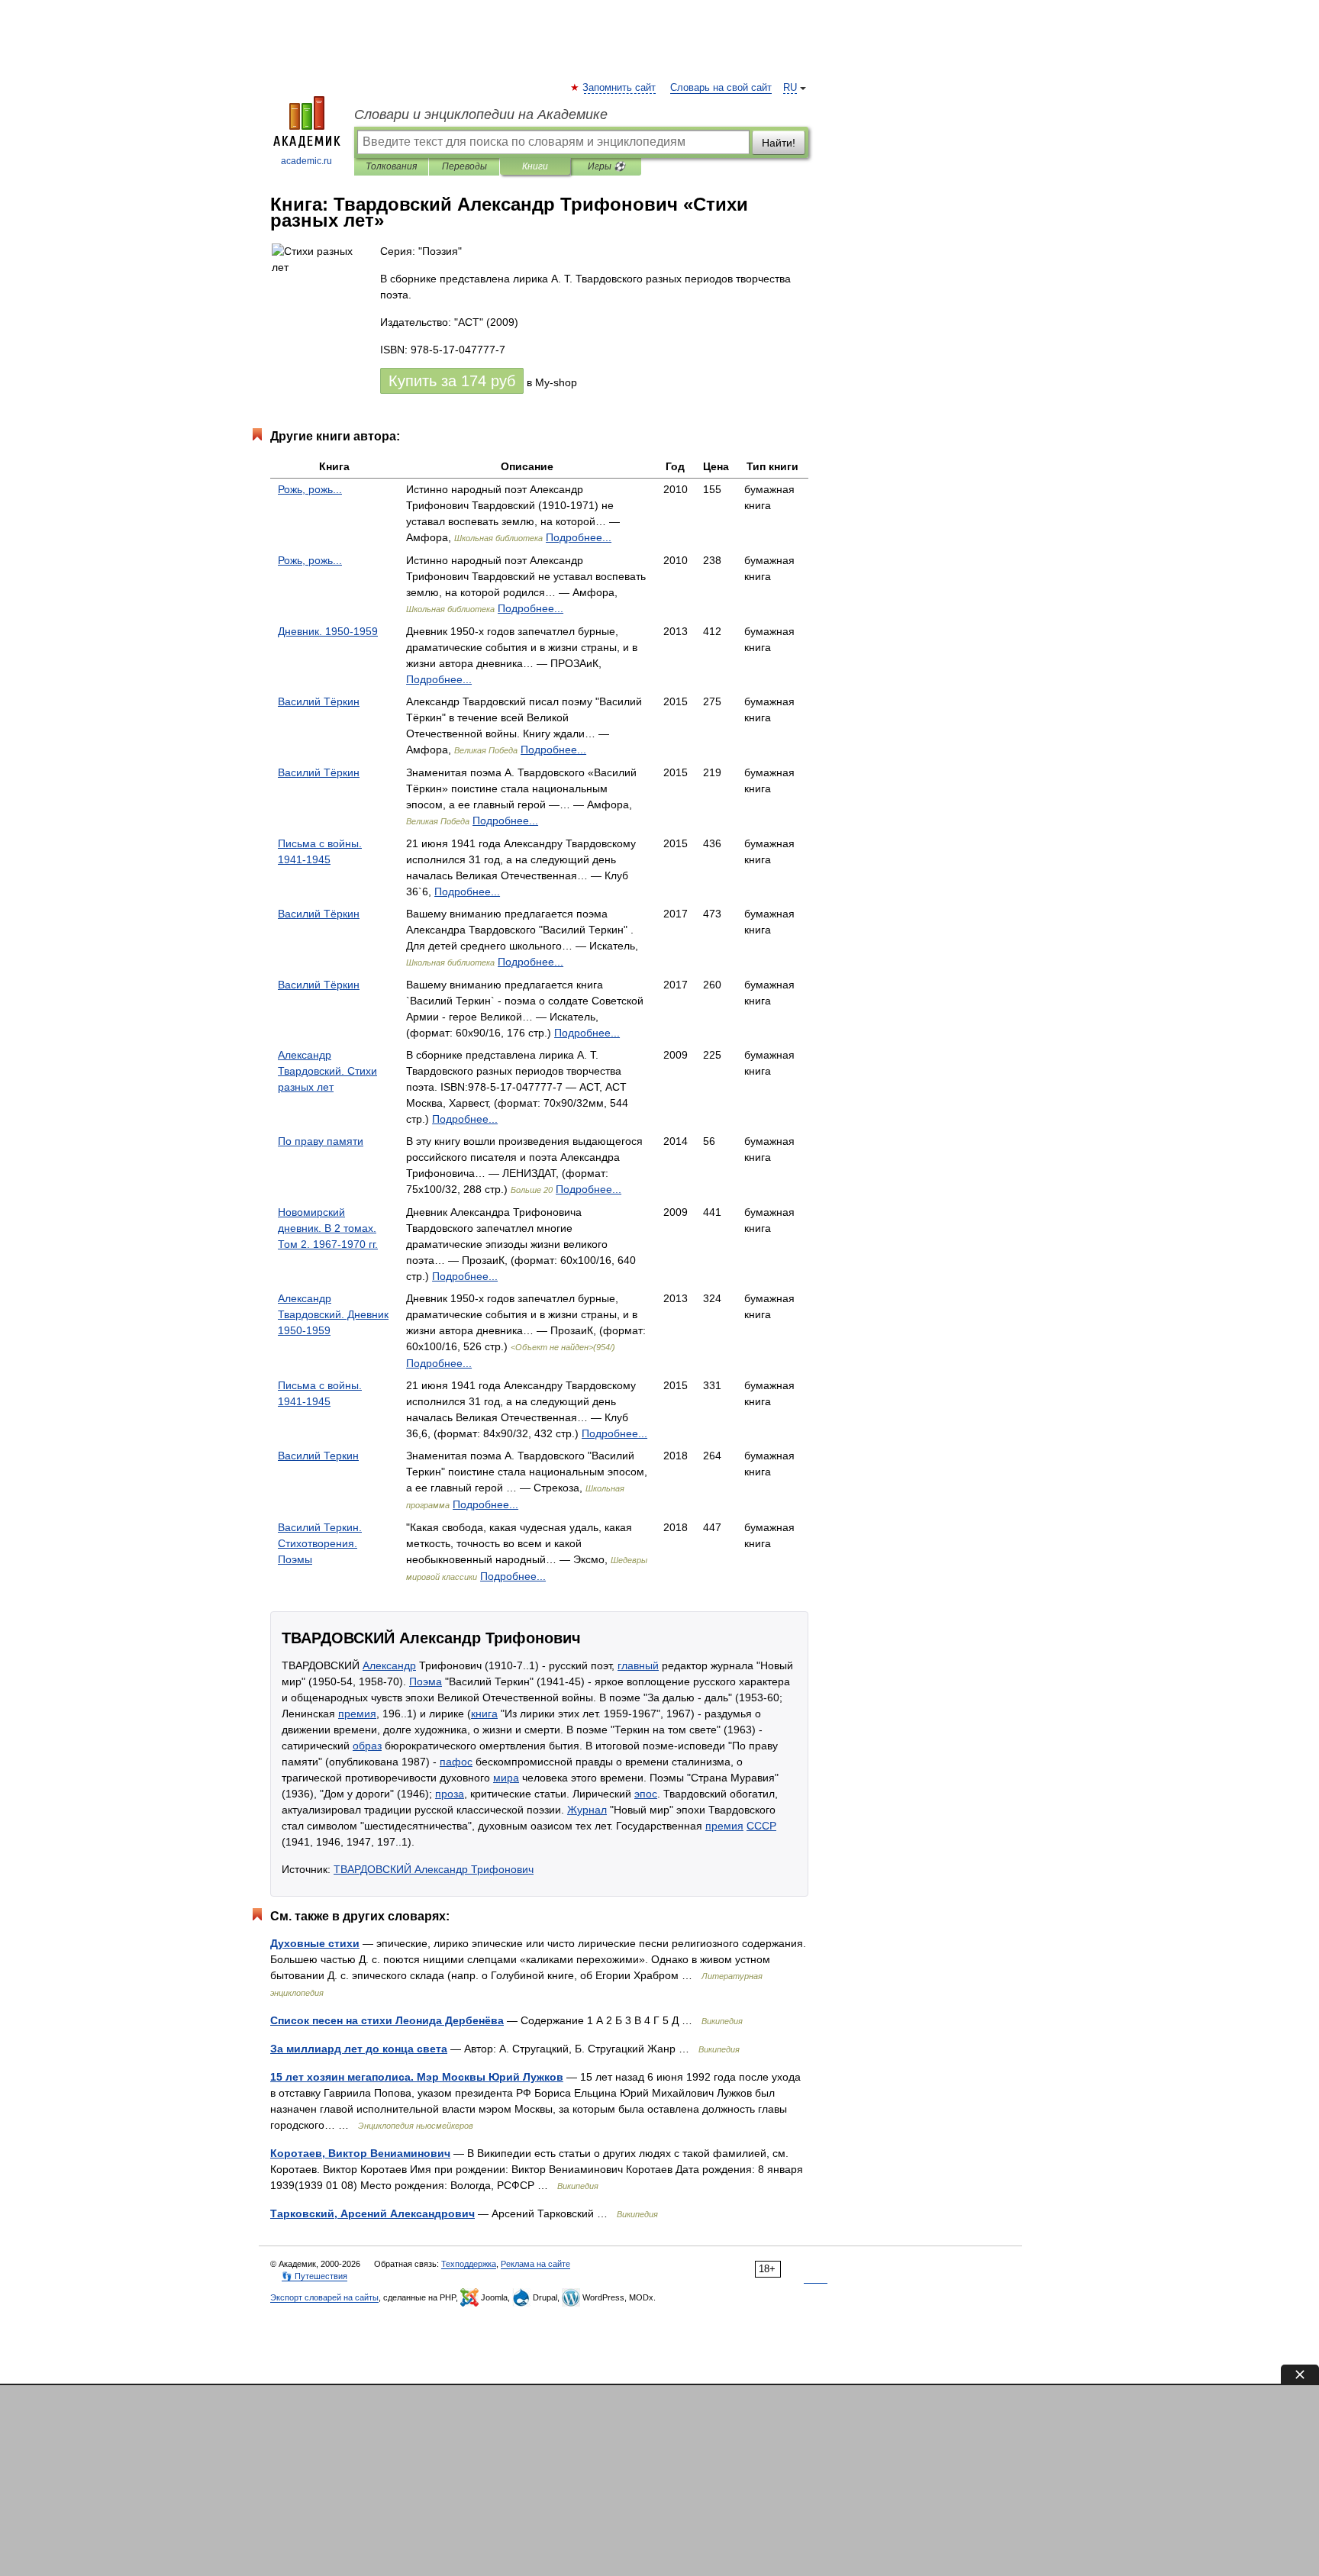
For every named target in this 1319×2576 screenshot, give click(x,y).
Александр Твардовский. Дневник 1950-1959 (333, 1314)
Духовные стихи (315, 1943)
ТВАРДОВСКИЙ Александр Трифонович (434, 1869)
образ (367, 1746)
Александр (389, 1665)
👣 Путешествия (314, 2276)
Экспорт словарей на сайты (324, 2297)
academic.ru (306, 161)
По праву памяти (321, 1141)
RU (790, 88)
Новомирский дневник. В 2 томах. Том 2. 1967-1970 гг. (328, 1228)
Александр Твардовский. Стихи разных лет (327, 1071)
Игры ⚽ (606, 166)
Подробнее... (579, 537)
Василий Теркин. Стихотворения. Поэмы (320, 1543)
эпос (646, 1794)
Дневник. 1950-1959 (328, 631)
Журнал (587, 1810)
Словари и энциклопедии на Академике (481, 114)
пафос (456, 1762)
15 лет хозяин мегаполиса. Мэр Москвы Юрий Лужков (417, 2077)
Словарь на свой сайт (721, 88)
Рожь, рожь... (310, 489)
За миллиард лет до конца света (359, 2049)
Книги (535, 166)
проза (450, 1794)
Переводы (464, 166)
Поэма (426, 1681)
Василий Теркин (318, 1456)
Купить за (452, 381)
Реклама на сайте (535, 2264)
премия (357, 1714)
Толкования (391, 166)
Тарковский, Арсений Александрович (372, 2213)
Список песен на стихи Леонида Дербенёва (387, 2020)
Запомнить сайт (620, 88)
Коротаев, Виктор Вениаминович (360, 2153)
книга (484, 1714)
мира (506, 1778)
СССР (761, 1826)
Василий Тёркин (319, 701)
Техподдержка (469, 2264)
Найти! (779, 143)
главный (638, 1665)
